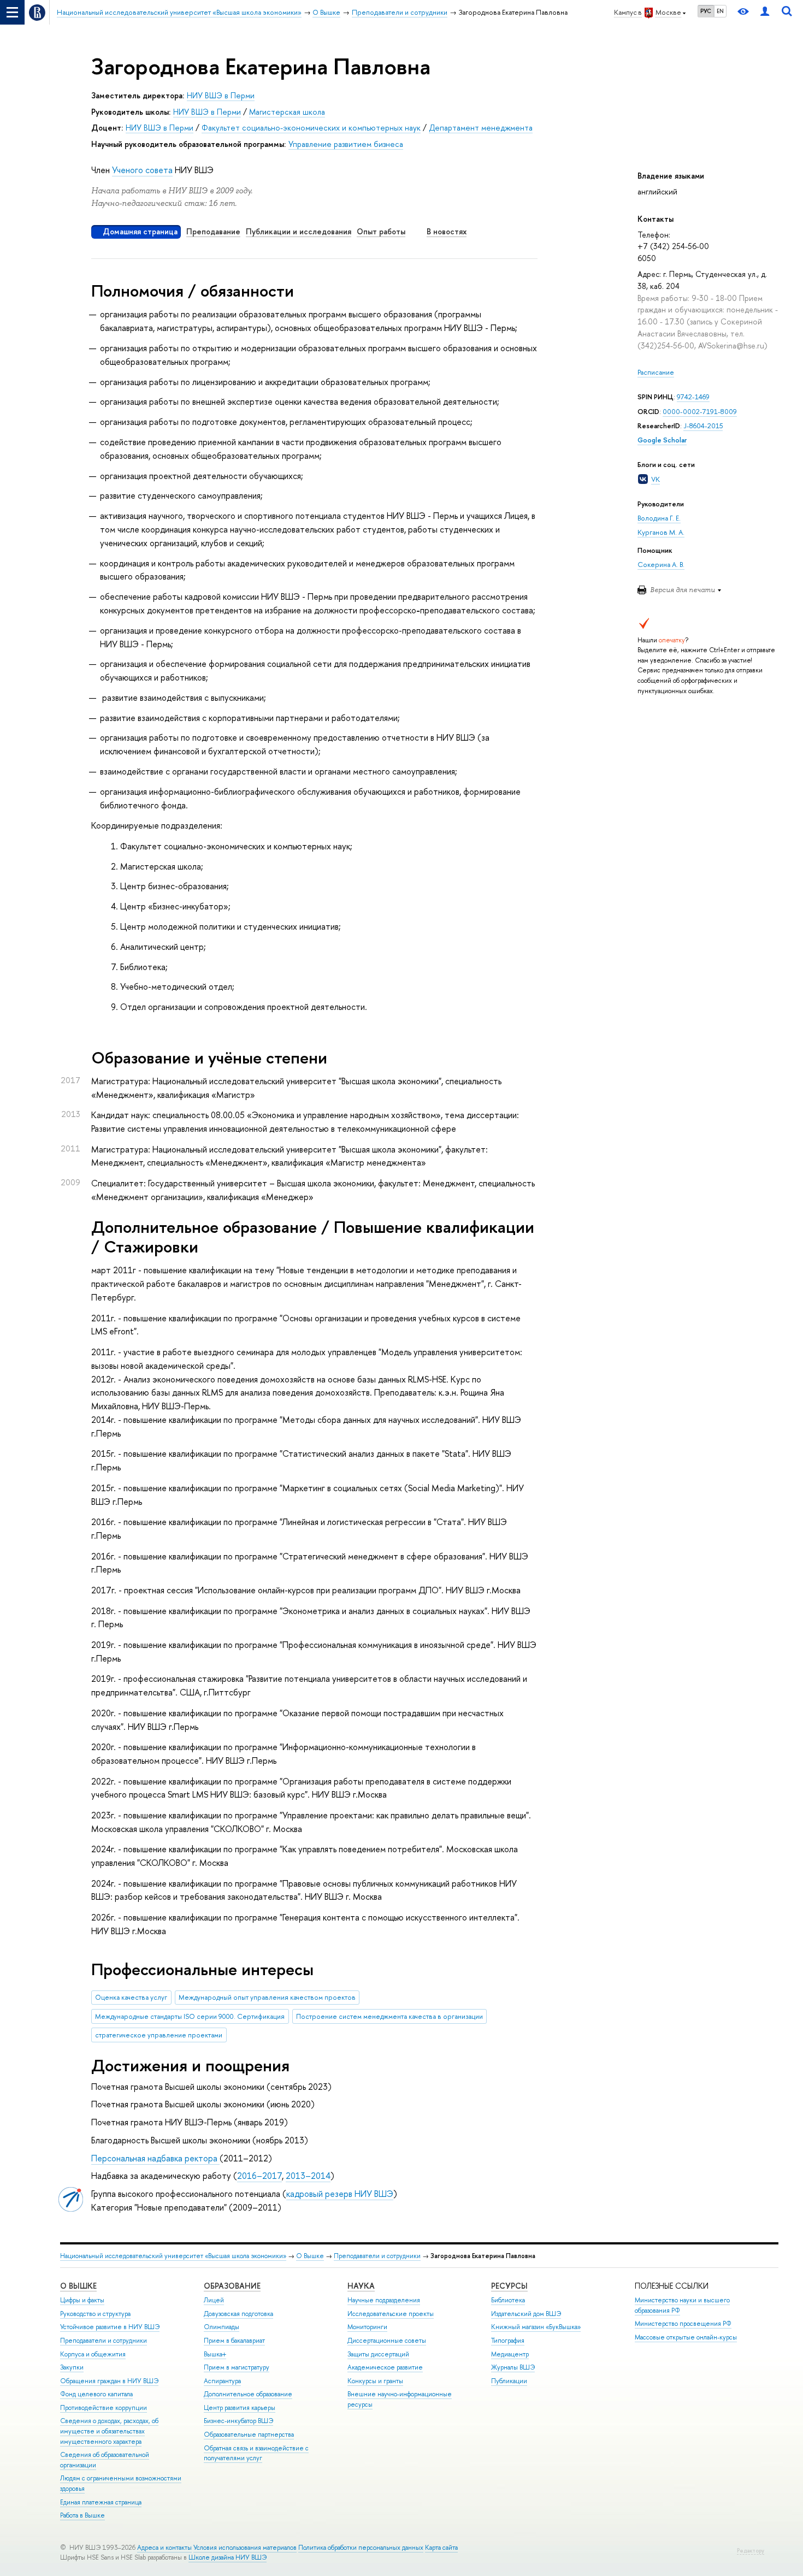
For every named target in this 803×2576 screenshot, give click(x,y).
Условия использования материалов (245, 2548)
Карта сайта (441, 2548)
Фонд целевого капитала (96, 2394)
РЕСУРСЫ (509, 2286)
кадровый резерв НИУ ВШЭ (340, 2194)
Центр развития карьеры (240, 2408)
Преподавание (213, 231)
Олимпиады (222, 2327)
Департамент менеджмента (481, 128)
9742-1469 (693, 397)
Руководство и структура (95, 2314)
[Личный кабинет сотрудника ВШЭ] (765, 12)
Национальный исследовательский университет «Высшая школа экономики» (173, 2256)
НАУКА (361, 2286)
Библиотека (508, 2300)
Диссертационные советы (387, 2341)
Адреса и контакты (164, 2548)
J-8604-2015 (703, 426)
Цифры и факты (82, 2300)
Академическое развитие (385, 2367)
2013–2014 (308, 2176)
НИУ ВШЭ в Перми (221, 95)
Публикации (509, 2381)
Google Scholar (662, 440)
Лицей (214, 2300)
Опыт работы (381, 231)
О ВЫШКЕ (78, 2286)
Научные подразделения (384, 2300)
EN (720, 11)
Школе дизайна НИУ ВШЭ (228, 2557)
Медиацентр (510, 2354)
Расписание (656, 372)
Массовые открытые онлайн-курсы (686, 2337)
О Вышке (310, 2256)
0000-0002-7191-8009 (700, 412)
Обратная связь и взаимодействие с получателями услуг (256, 2453)
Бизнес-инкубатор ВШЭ (238, 2421)
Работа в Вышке (82, 2515)
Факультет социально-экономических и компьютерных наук (311, 128)
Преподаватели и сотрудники (377, 2256)
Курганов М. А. (661, 532)
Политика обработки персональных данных (361, 2548)
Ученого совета (142, 170)
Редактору (751, 2551)
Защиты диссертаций (378, 2354)
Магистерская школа (287, 112)
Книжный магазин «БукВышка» (536, 2327)
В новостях (447, 231)
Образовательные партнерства (249, 2435)
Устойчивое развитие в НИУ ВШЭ (110, 2327)
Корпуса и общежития (93, 2354)
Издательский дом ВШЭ (526, 2314)
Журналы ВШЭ (513, 2367)
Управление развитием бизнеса (346, 144)
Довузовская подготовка (238, 2314)
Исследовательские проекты (391, 2314)
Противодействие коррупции (104, 2408)
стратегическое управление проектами (159, 2035)
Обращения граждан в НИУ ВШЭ (109, 2381)
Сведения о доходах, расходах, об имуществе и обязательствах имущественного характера (109, 2431)
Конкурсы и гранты (375, 2381)
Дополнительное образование (248, 2394)
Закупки (72, 2367)
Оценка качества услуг (131, 1997)
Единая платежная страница (101, 2502)
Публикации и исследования (299, 231)
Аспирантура (222, 2381)
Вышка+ (215, 2354)
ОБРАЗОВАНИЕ (232, 2286)
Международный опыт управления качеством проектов (267, 1997)
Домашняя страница (140, 231)
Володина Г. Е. (659, 518)
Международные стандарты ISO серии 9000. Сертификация (190, 2016)
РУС (706, 11)
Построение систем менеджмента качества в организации (389, 2016)
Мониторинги (367, 2327)
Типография (508, 2341)
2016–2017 (259, 2176)
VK (656, 479)
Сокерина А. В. (661, 565)
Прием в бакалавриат (234, 2341)
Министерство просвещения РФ (683, 2324)
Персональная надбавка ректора (155, 2158)
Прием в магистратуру (237, 2367)
